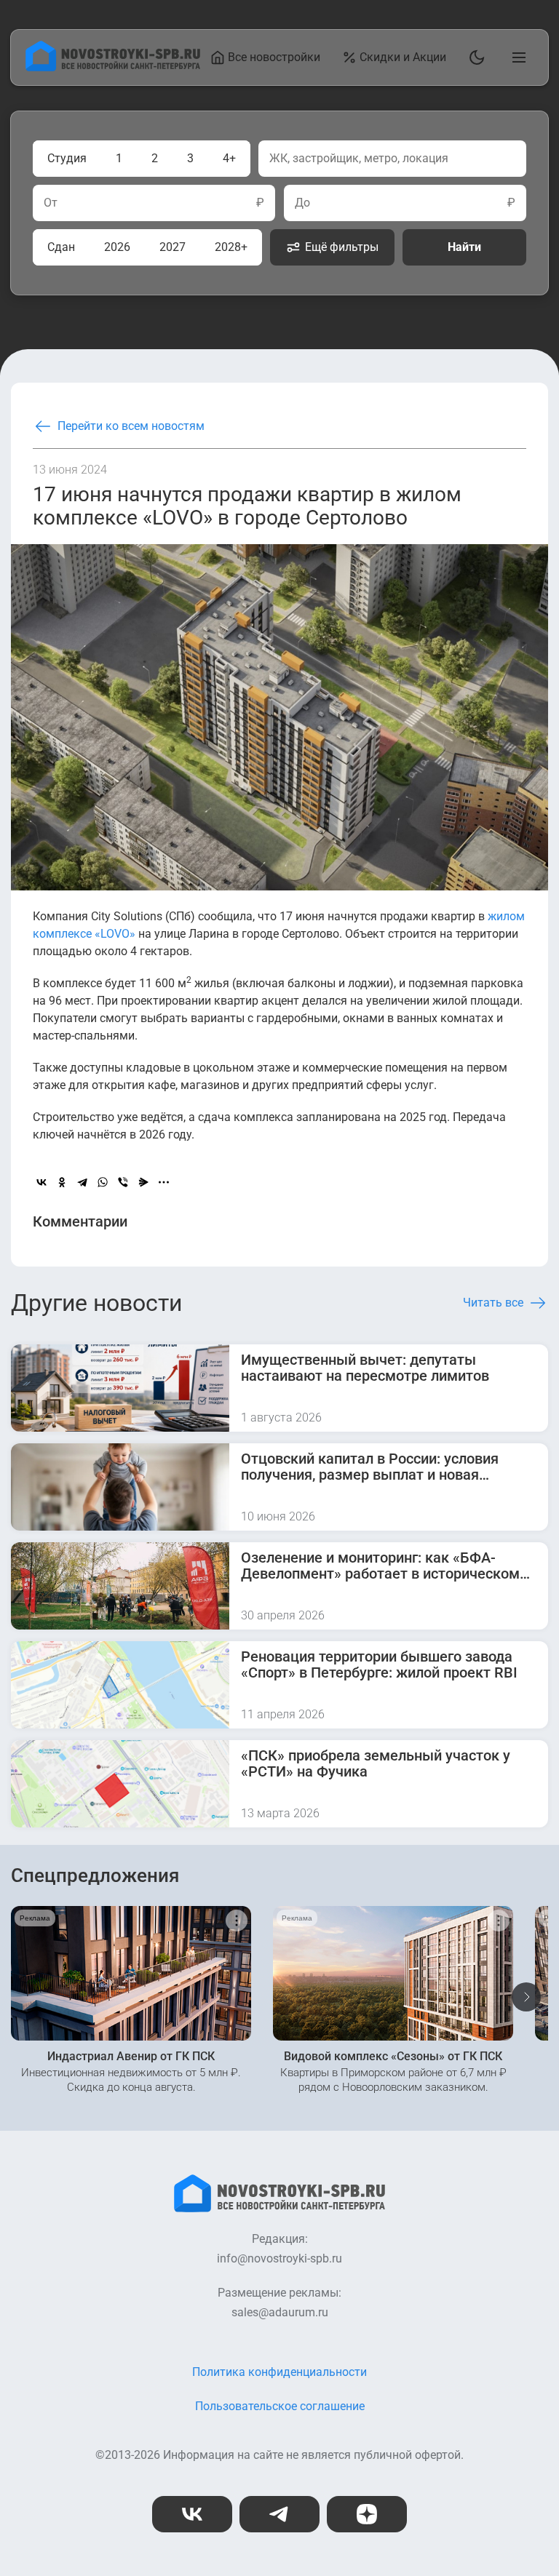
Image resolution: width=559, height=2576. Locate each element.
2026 (117, 247)
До (302, 203)
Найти (464, 247)
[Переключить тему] (474, 57)
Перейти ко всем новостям (131, 426)
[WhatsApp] (103, 1182)
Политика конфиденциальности (279, 2372)
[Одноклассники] (62, 1182)
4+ (229, 158)
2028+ (231, 247)
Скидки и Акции (403, 57)
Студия (67, 158)
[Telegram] (82, 1182)
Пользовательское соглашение (280, 2406)
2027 (173, 247)
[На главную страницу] (113, 67)
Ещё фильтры (342, 247)
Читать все (493, 1303)
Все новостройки (274, 57)
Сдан (61, 247)
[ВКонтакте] (41, 1182)
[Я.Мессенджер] (143, 1182)
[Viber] (123, 1182)
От (51, 203)
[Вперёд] (526, 1997)
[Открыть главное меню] (516, 57)
